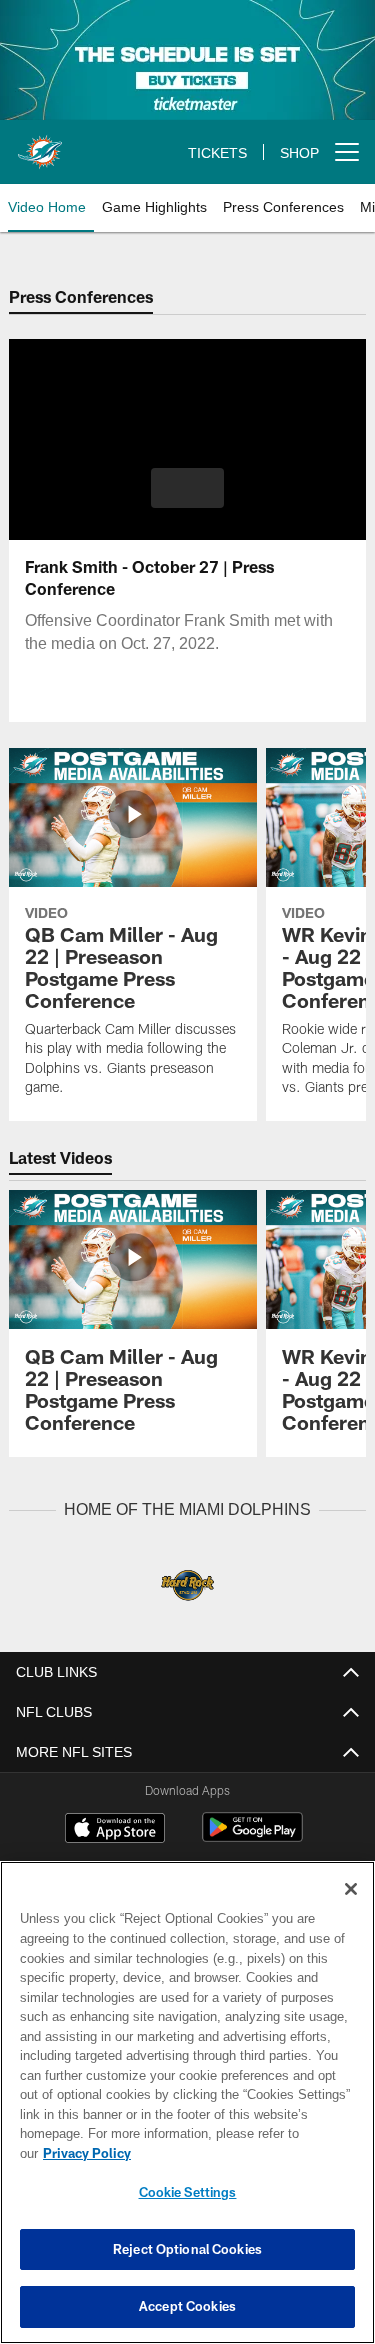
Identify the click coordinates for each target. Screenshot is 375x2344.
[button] (187, 488)
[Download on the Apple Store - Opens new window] (115, 1829)
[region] (187, 2112)
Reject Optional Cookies (187, 2249)
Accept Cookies (187, 2306)
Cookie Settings (188, 2192)
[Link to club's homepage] (40, 144)
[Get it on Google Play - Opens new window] (252, 1836)
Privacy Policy (241, 2153)
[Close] (351, 1909)
